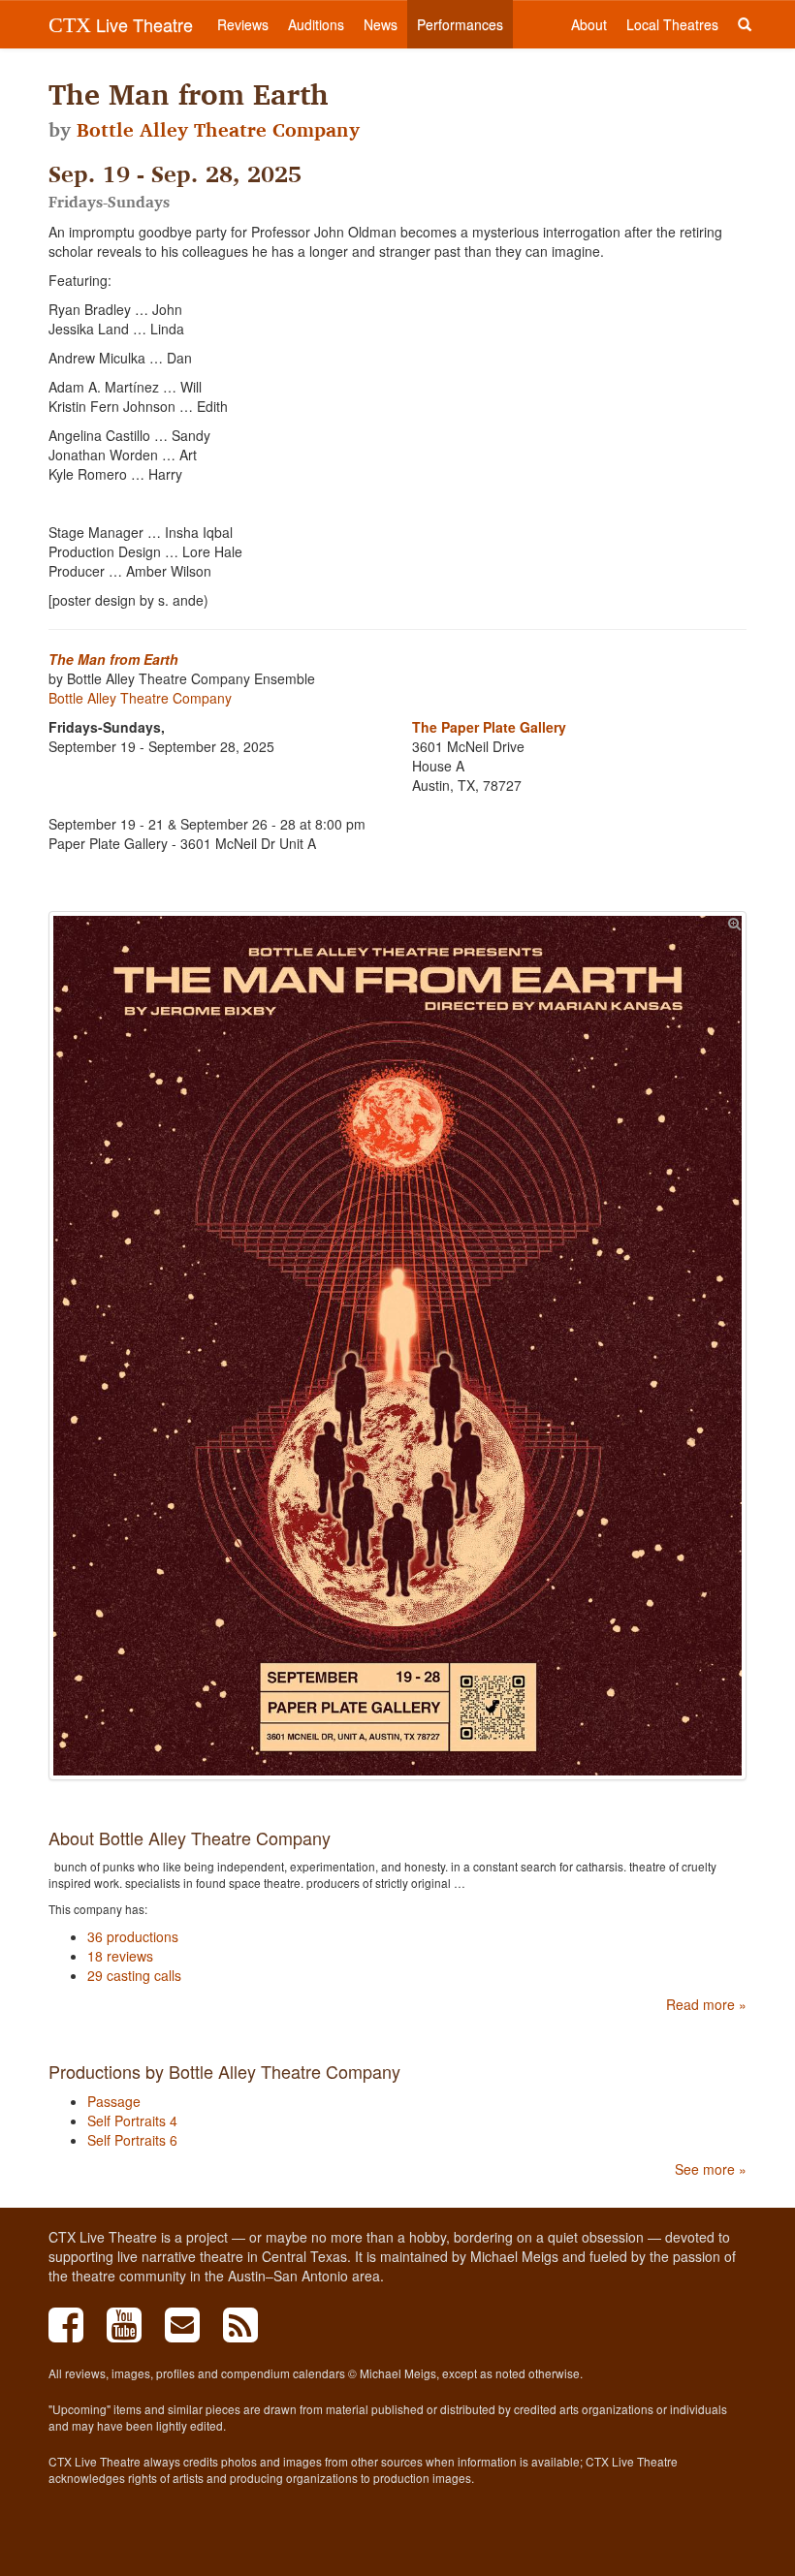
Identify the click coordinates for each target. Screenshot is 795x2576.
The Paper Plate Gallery (489, 727)
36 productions (133, 1936)
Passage (114, 2101)
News (381, 24)
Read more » (706, 2004)
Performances (460, 24)
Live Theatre (121, 24)
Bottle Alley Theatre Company (218, 130)
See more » (711, 2169)
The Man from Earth (113, 659)
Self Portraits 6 (132, 2140)
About (589, 24)
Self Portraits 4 (132, 2120)
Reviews (243, 24)
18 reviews (120, 1956)
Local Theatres (672, 24)
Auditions (316, 24)
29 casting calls (134, 1975)
